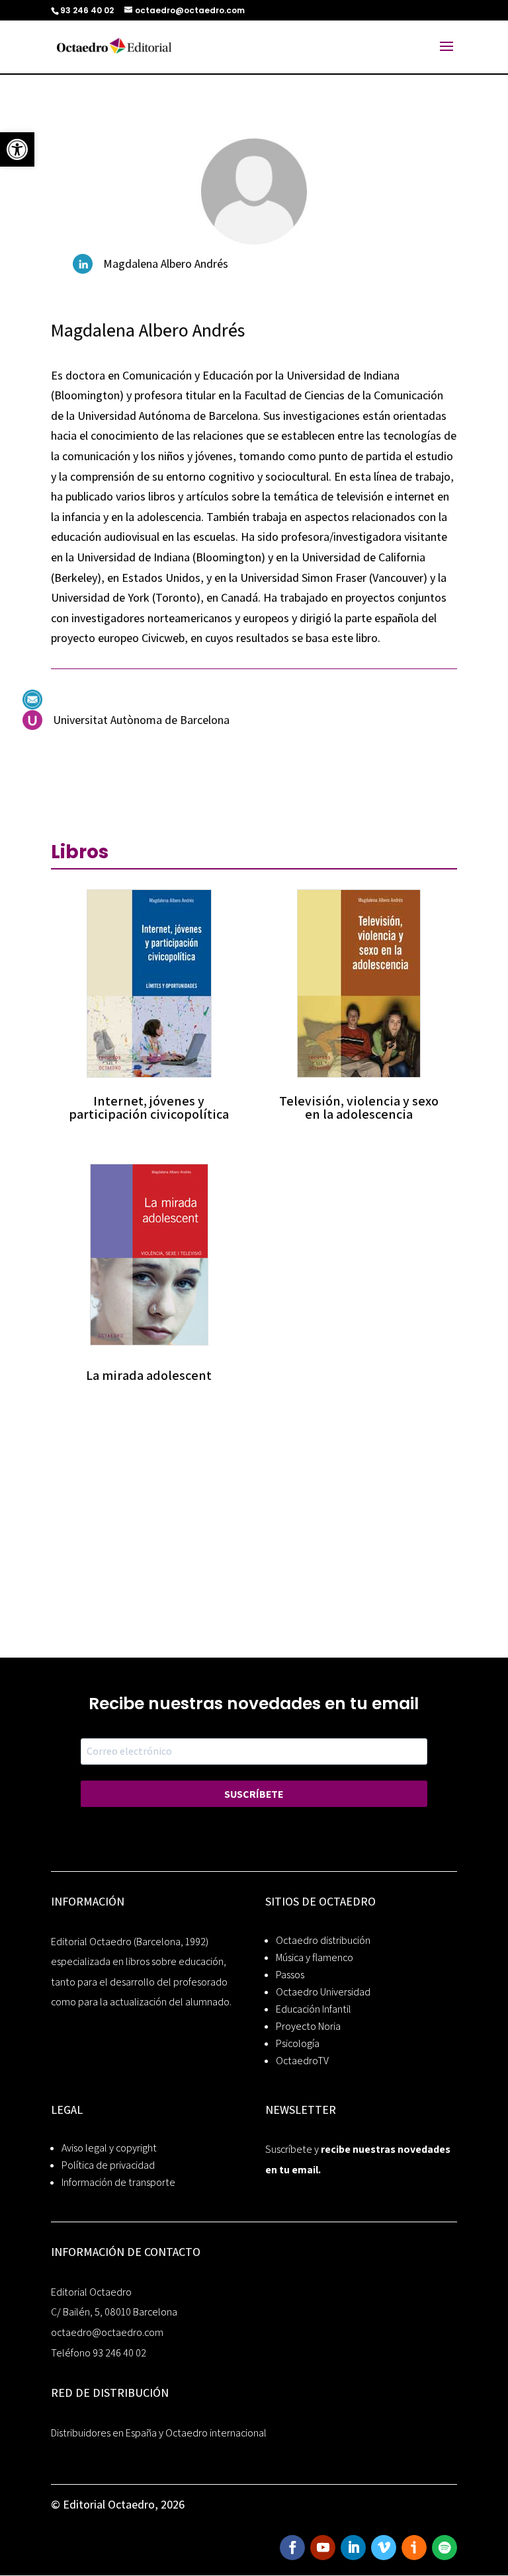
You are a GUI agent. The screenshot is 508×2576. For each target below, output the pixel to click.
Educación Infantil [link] (314, 2009)
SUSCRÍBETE (254, 1794)
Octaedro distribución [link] (323, 1940)
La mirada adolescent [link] (149, 1375)
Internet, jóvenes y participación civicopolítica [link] (149, 1107)
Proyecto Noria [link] (308, 2026)
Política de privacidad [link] (108, 2165)
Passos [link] (290, 1975)
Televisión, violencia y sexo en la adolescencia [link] (359, 1107)
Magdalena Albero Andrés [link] (166, 263)
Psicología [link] (298, 2043)
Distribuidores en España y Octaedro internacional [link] (159, 2433)
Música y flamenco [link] (315, 1957)
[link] (17, 149)
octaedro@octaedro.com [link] (107, 2332)
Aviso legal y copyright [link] (109, 2148)
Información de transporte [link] (118, 2182)
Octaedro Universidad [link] (323, 1992)
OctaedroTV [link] (302, 2061)
